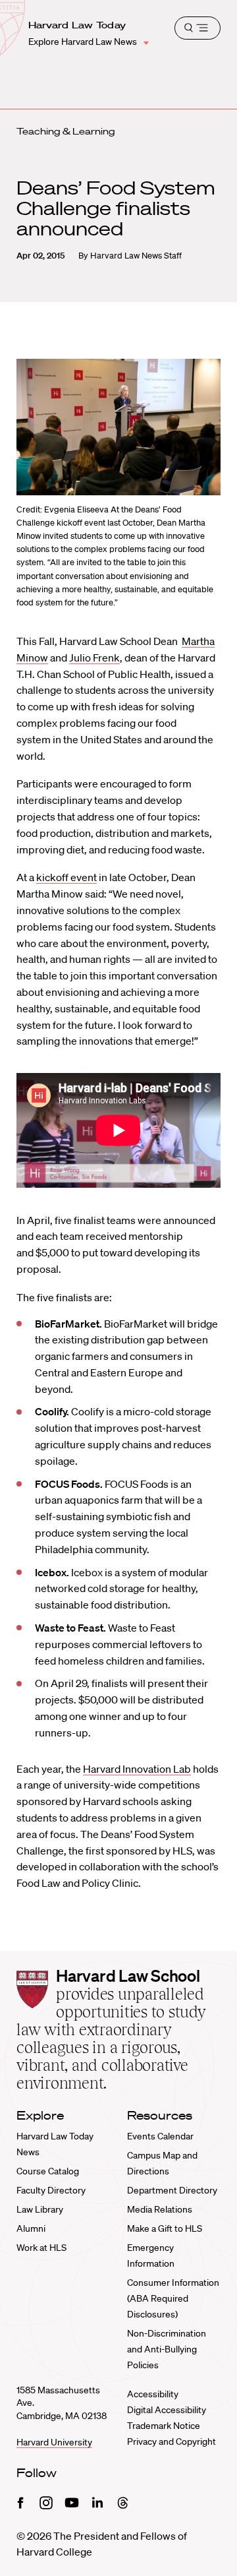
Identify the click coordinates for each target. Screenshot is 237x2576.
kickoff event (66, 877)
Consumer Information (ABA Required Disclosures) (173, 2298)
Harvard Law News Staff (136, 256)
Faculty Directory (51, 2190)
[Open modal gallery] (118, 427)
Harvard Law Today (77, 25)
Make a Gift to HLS (165, 2228)
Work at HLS (41, 2248)
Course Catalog (48, 2171)
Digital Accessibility (167, 2410)
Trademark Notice (164, 2426)
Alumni (31, 2228)
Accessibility (153, 2394)
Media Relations (160, 2209)
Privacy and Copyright (171, 2441)
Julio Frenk (94, 658)
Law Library (40, 2209)
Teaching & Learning (66, 131)
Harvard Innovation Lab (137, 1769)
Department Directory (172, 2190)
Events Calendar (160, 2136)
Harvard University (54, 2442)
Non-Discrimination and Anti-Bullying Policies (167, 2349)
